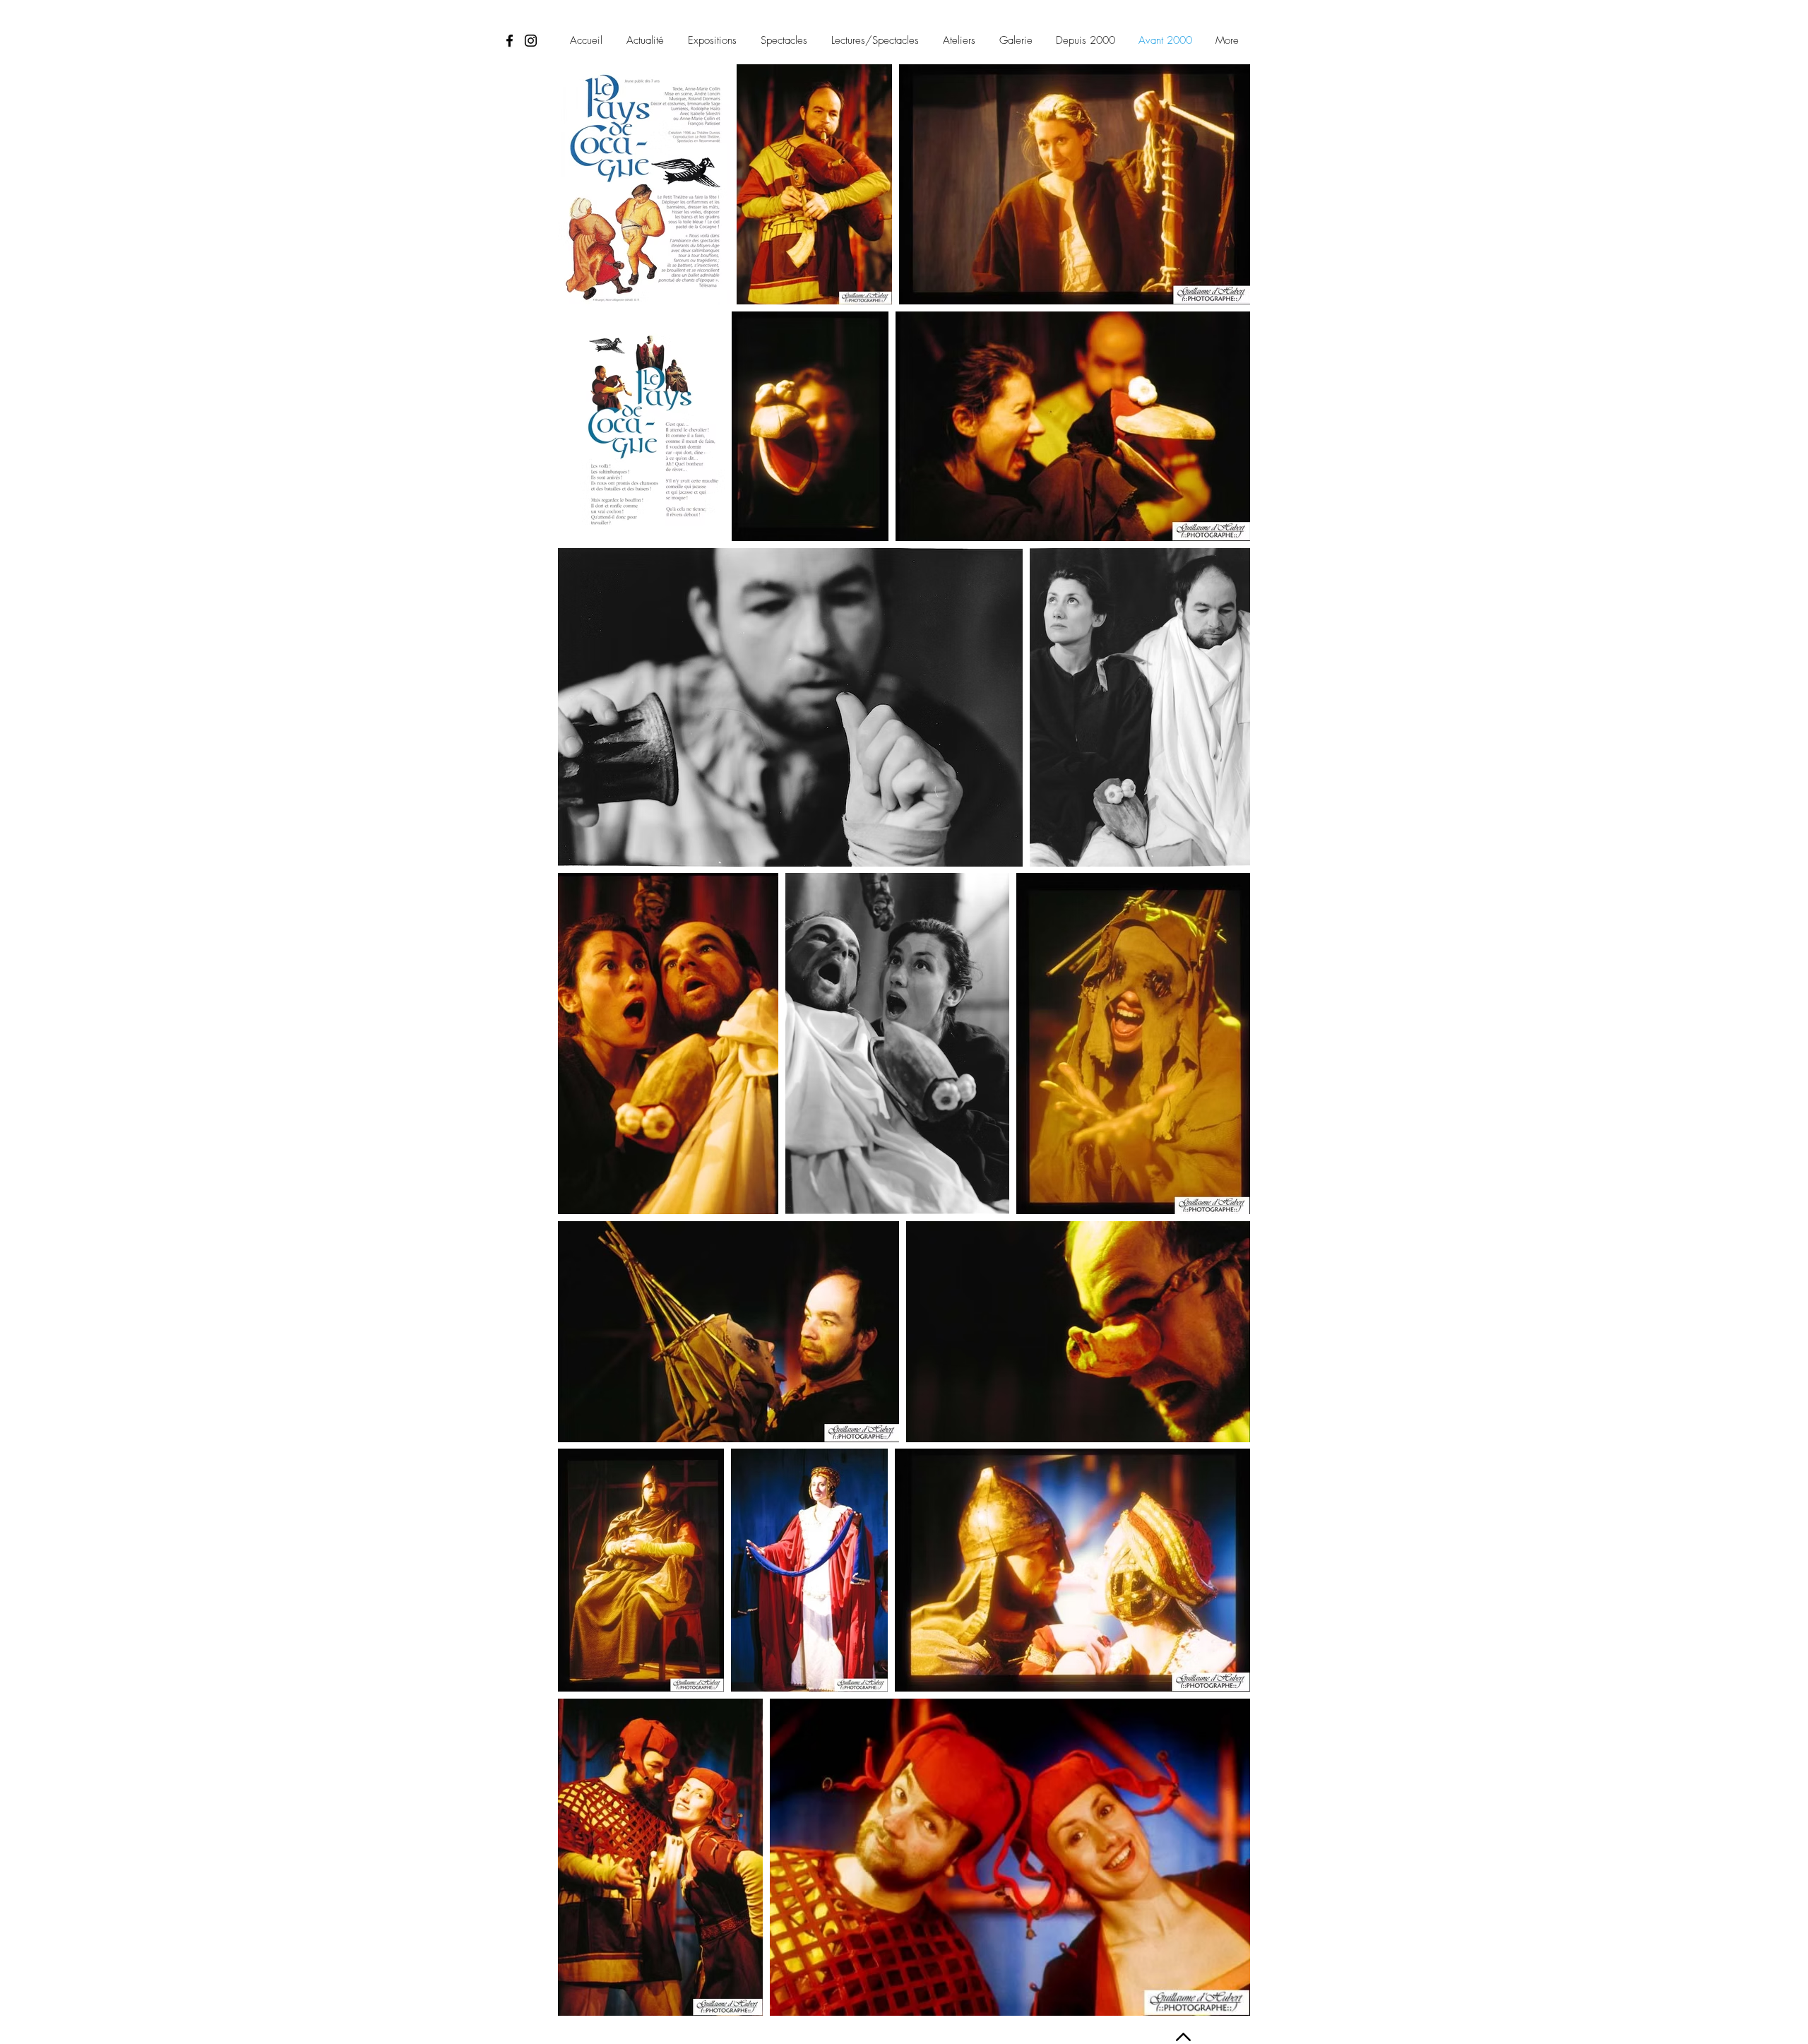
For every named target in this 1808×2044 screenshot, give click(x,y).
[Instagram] (531, 41)
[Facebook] (510, 41)
